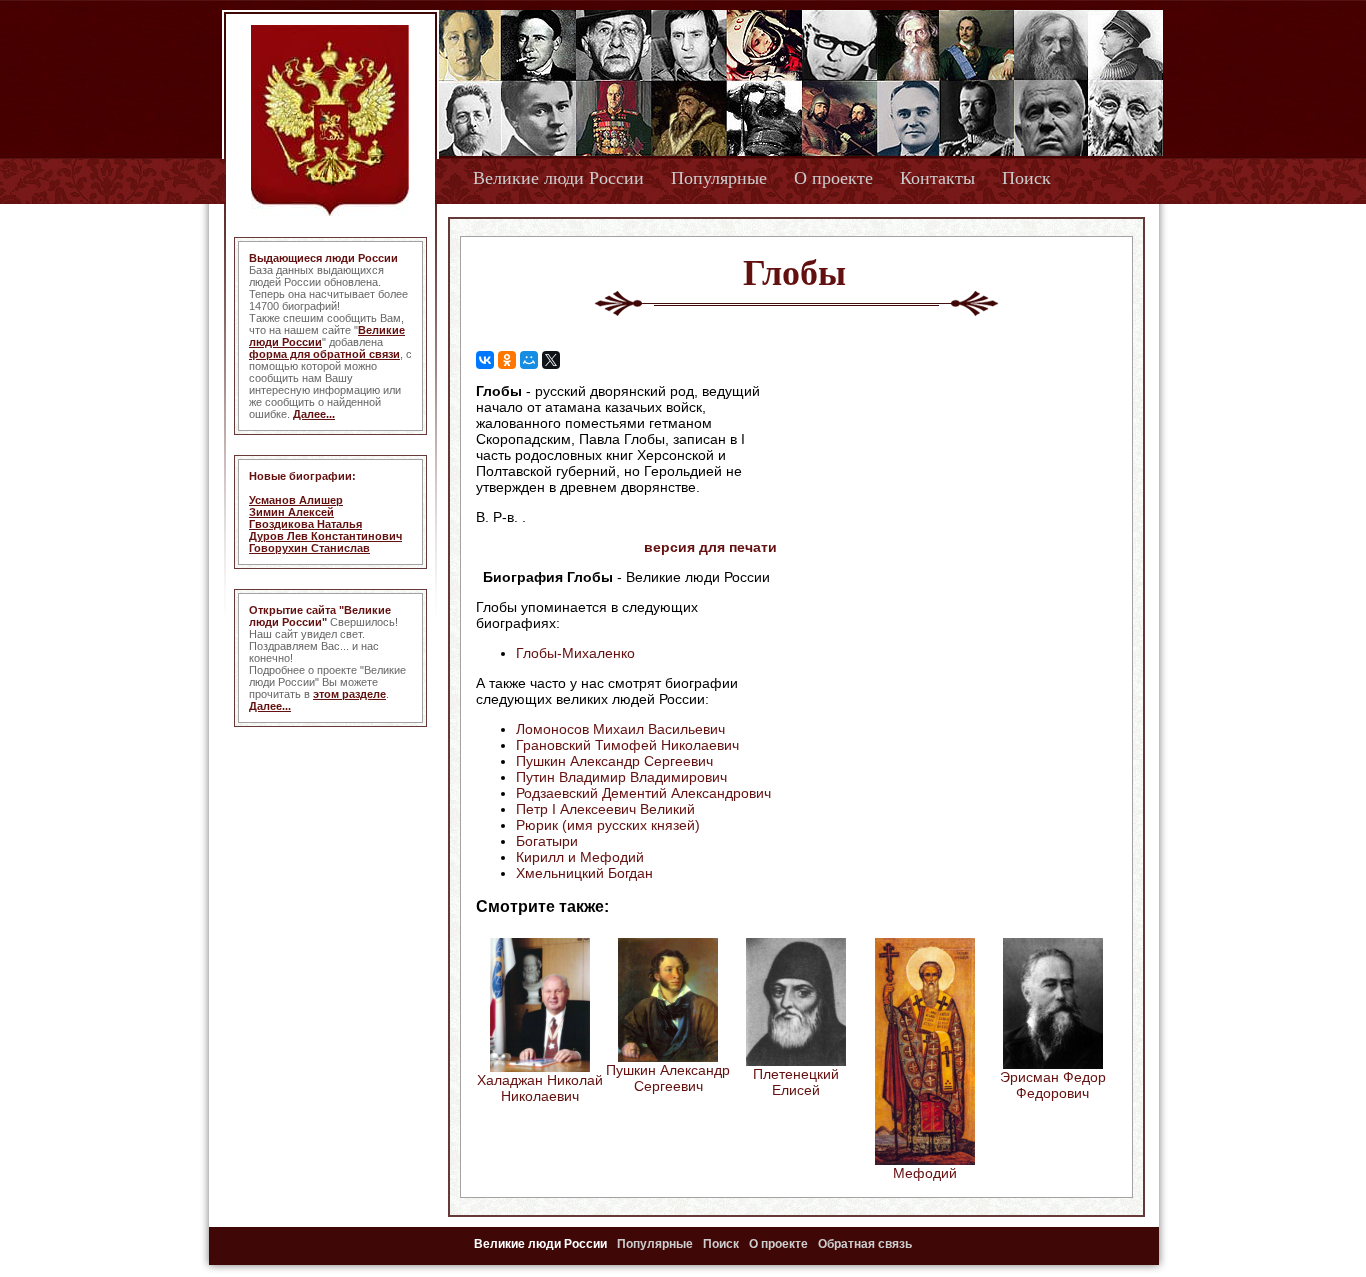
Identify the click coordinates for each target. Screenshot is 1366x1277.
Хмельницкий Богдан (584, 873)
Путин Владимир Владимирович (621, 777)
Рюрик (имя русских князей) (608, 825)
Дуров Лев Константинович (325, 536)
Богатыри (547, 841)
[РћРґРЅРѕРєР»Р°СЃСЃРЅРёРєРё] (507, 360)
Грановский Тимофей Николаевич (627, 745)
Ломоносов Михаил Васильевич (620, 729)
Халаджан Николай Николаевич (540, 1088)
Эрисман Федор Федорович (1053, 1085)
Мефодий (925, 1173)
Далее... (314, 414)
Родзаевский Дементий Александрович (643, 793)
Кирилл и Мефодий (580, 857)
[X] (551, 360)
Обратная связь (865, 1244)
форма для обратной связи (324, 354)
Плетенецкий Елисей (796, 1082)
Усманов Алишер (296, 500)
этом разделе (349, 694)
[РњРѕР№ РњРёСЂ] (529, 360)
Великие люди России (558, 178)
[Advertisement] (947, 511)
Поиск (1026, 178)
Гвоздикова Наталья (305, 524)
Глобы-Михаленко (575, 653)
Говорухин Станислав (309, 548)
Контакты (937, 178)
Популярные (719, 178)
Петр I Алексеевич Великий (605, 809)
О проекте (833, 178)
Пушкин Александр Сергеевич (614, 761)
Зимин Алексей (291, 512)
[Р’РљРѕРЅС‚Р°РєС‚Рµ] (485, 360)
